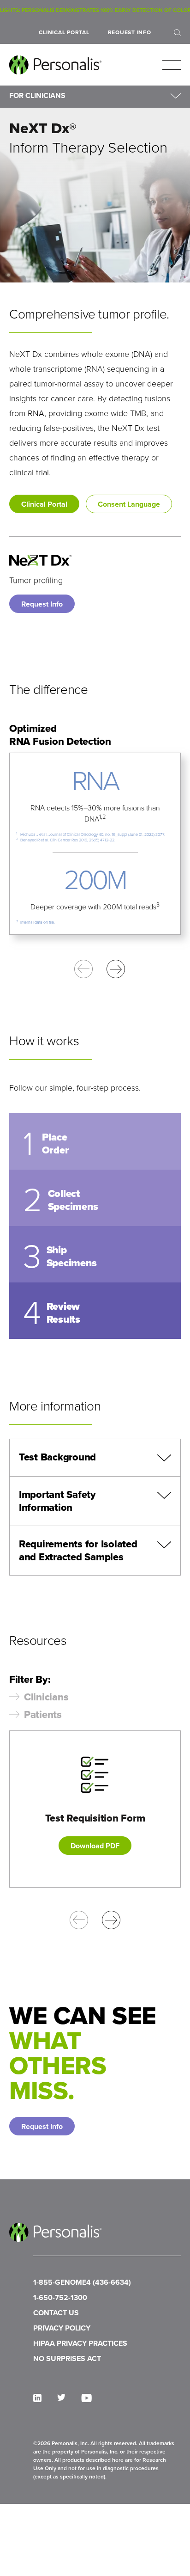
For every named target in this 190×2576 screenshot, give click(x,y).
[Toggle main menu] (172, 65)
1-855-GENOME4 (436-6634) (82, 2282)
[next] (116, 969)
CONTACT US (56, 2313)
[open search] (177, 33)
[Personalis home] (55, 65)
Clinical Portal (64, 32)
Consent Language (129, 504)
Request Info (130, 32)
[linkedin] (37, 2398)
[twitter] (61, 2397)
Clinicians (46, 1697)
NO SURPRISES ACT (67, 2358)
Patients (43, 1715)
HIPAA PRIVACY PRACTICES (80, 2343)
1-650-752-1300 (60, 2297)
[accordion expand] (164, 1458)
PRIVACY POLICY (62, 2328)
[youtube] (86, 2398)
